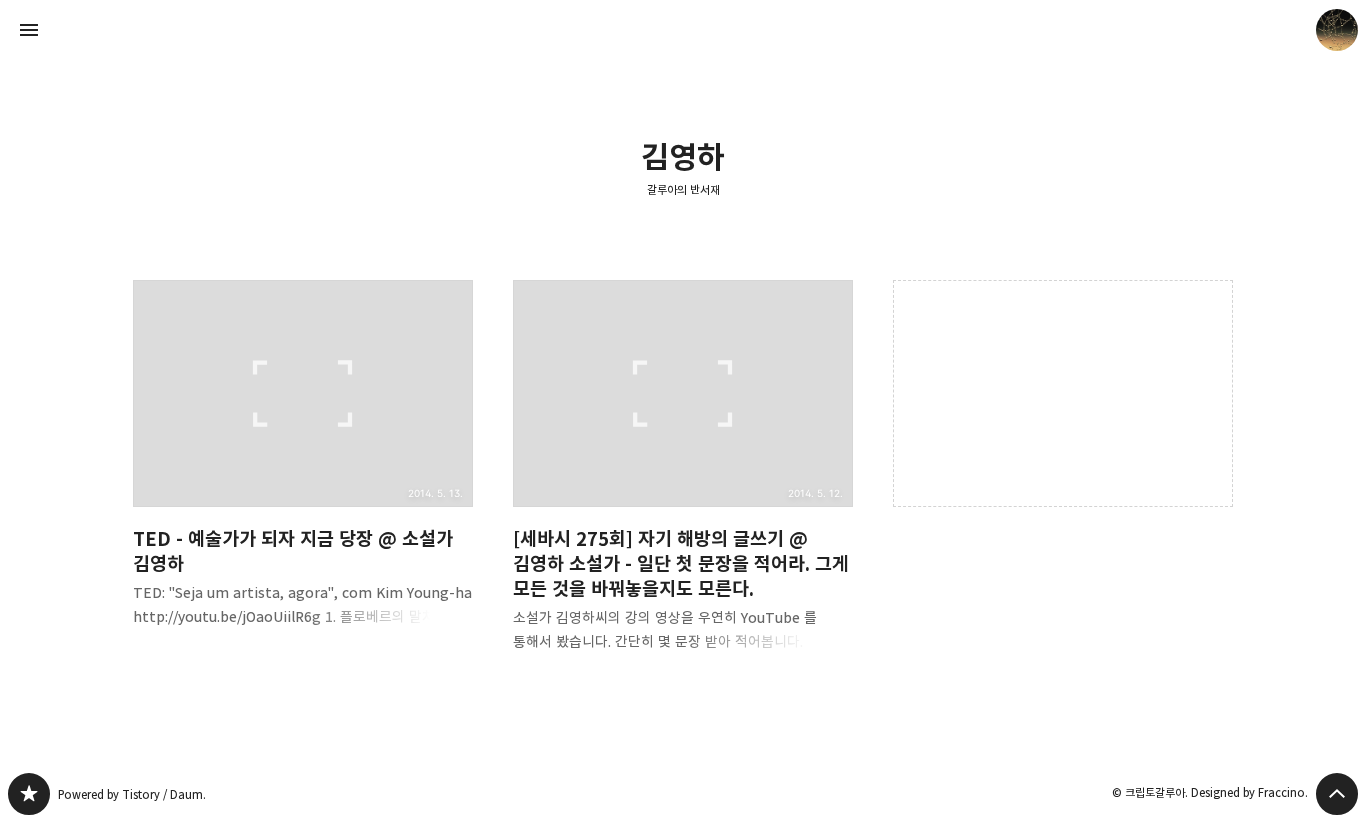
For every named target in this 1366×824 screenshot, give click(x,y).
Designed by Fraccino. (1249, 792)
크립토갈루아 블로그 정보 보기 (1337, 30)
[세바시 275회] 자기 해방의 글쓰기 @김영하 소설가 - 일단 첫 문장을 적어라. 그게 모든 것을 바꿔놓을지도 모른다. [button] (683, 482)
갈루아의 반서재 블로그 (29, 794)
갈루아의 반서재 (683, 189)
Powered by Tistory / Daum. (132, 794)
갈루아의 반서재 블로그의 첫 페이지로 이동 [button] (683, 30)
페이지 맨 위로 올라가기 (1337, 794)
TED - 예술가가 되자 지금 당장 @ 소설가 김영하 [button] (303, 469)
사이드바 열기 (29, 30)
